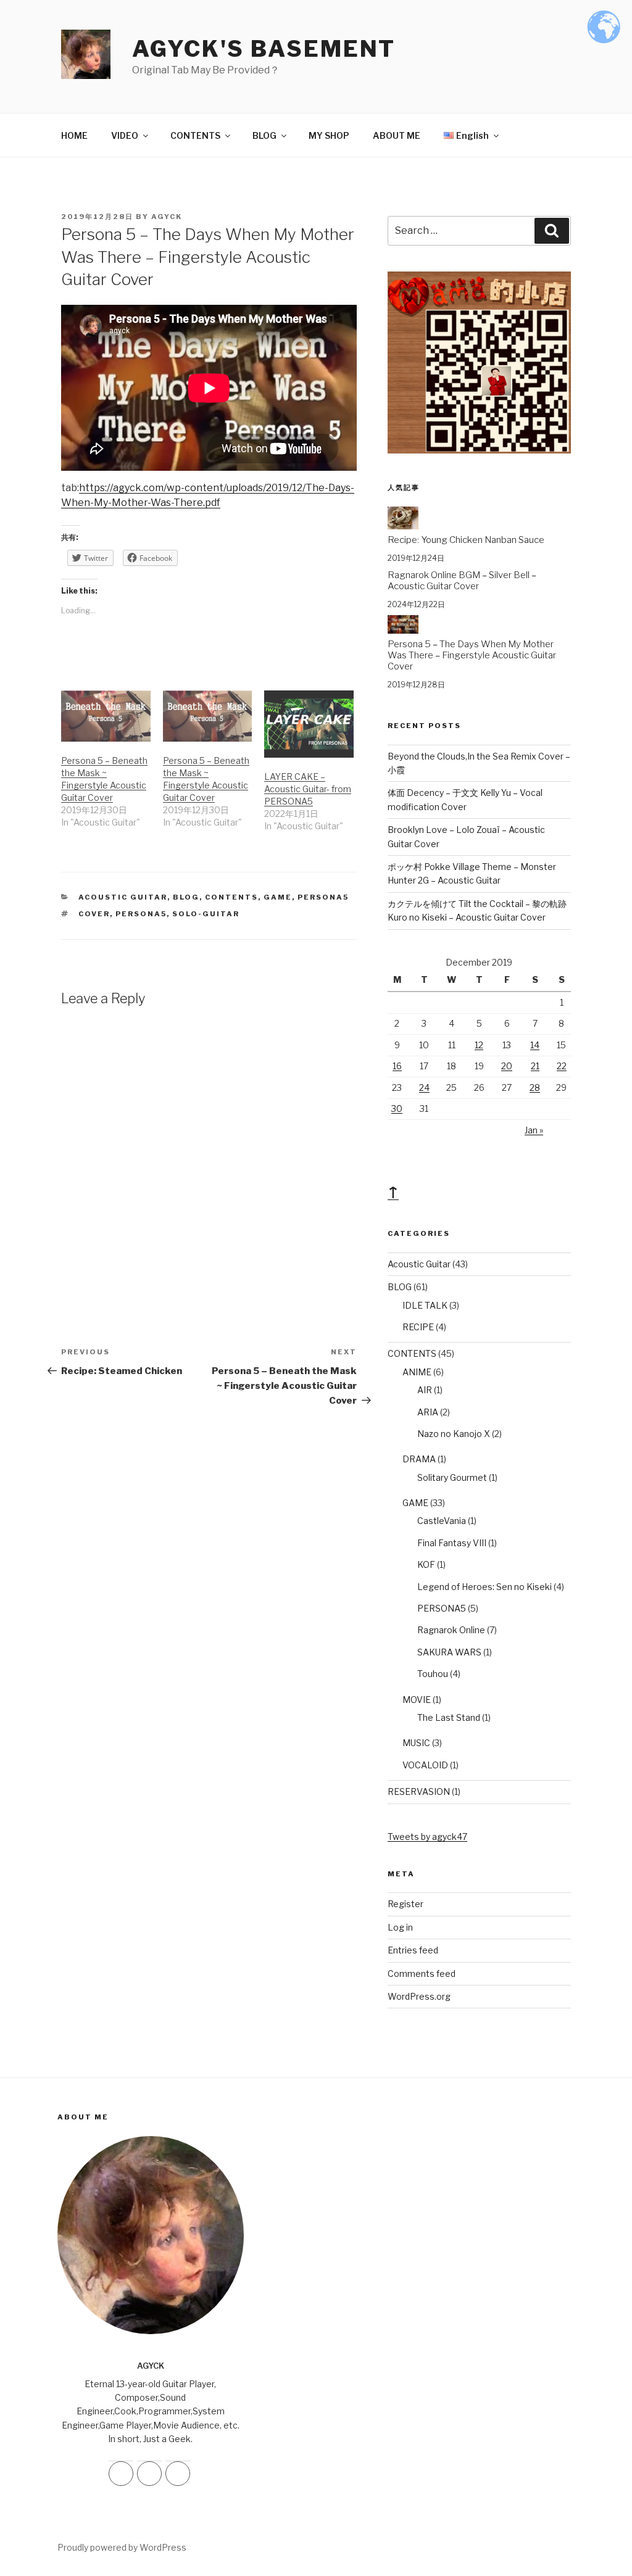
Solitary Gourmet (452, 1477)
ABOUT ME (397, 135)
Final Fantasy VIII (452, 1543)
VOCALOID (425, 1765)
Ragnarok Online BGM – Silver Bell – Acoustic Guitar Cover (462, 581)
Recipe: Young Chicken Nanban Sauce (466, 540)
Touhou (433, 1674)
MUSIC (416, 1743)
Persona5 (141, 914)
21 (535, 1066)
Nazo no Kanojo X (454, 1434)
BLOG (264, 135)
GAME (278, 897)
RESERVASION (419, 1791)
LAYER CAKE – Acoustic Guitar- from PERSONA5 (308, 789)
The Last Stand (449, 1717)
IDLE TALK (425, 1305)
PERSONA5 (323, 897)
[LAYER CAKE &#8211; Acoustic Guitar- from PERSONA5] (309, 724)
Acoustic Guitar (123, 897)
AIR (425, 1390)
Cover (94, 914)
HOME (74, 135)
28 (535, 1087)
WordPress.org (419, 1996)
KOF (426, 1564)
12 (479, 1045)
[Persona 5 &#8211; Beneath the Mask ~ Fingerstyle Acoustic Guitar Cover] (106, 716)
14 (535, 1045)
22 (562, 1066)
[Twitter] (149, 2474)
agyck (167, 217)
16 (397, 1066)
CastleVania (442, 1521)
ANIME (417, 1372)
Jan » (534, 1130)
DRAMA (419, 1459)
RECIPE (418, 1327)
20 (507, 1066)
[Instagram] (121, 2474)
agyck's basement (264, 49)
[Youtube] (178, 2474)
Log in (400, 1927)
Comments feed (422, 1973)
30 (397, 1108)
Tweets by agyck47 (427, 1837)
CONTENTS (195, 135)
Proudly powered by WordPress (122, 2547)
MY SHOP (329, 135)
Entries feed (413, 1950)
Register (405, 1904)
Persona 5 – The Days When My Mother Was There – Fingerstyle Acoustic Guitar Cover (472, 655)
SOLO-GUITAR (206, 914)
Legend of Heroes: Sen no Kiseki (484, 1587)
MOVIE (417, 1700)
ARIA (428, 1412)
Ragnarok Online (451, 1630)
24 (424, 1087)
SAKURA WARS (449, 1652)
